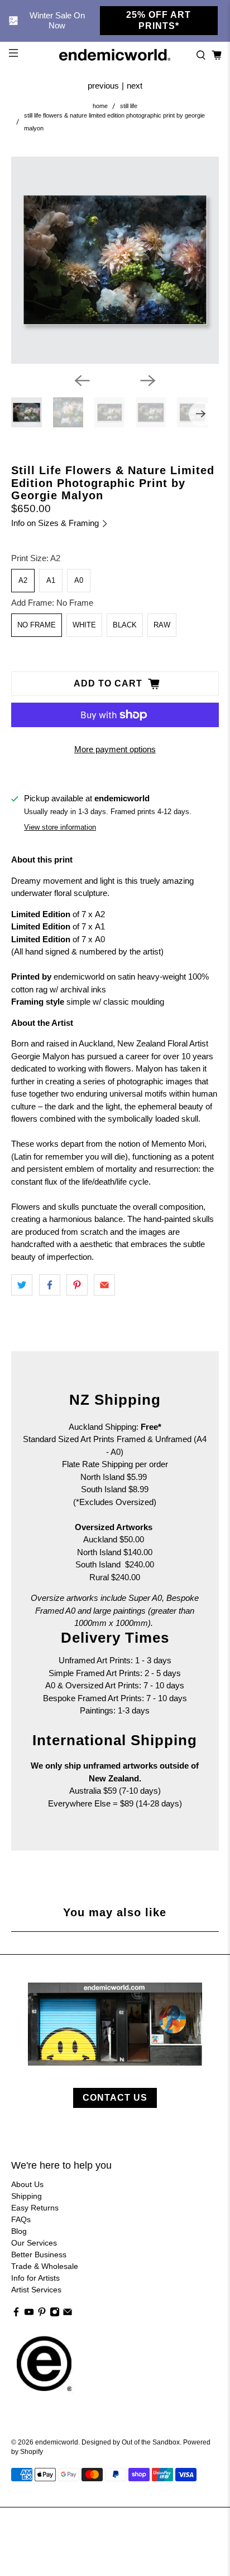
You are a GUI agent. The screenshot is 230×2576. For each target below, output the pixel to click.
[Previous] (82, 381)
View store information (60, 827)
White (84, 625)
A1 (51, 580)
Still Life (129, 106)
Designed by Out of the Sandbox (131, 2442)
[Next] (148, 381)
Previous (103, 86)
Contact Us (115, 2098)
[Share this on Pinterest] (77, 1285)
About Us (27, 2184)
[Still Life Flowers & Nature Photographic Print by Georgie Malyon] (115, 260)
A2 (23, 580)
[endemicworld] (115, 55)
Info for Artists (35, 2278)
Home (100, 106)
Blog (19, 2231)
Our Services (34, 2243)
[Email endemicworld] (68, 2314)
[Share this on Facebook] (50, 1285)
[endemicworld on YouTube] (29, 2314)
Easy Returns (35, 2208)
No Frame (37, 625)
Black (125, 625)
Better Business (39, 2254)
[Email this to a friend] (104, 1285)
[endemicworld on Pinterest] (42, 2314)
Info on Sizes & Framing (56, 523)
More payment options (115, 749)
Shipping (27, 2196)
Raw (162, 625)
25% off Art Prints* (159, 20)
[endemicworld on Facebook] (16, 2314)
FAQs (21, 2219)
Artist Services (36, 2290)
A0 (79, 580)
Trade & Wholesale (45, 2266)
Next (135, 86)
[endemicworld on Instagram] (55, 2314)
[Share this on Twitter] (22, 1285)
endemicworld (57, 2442)
